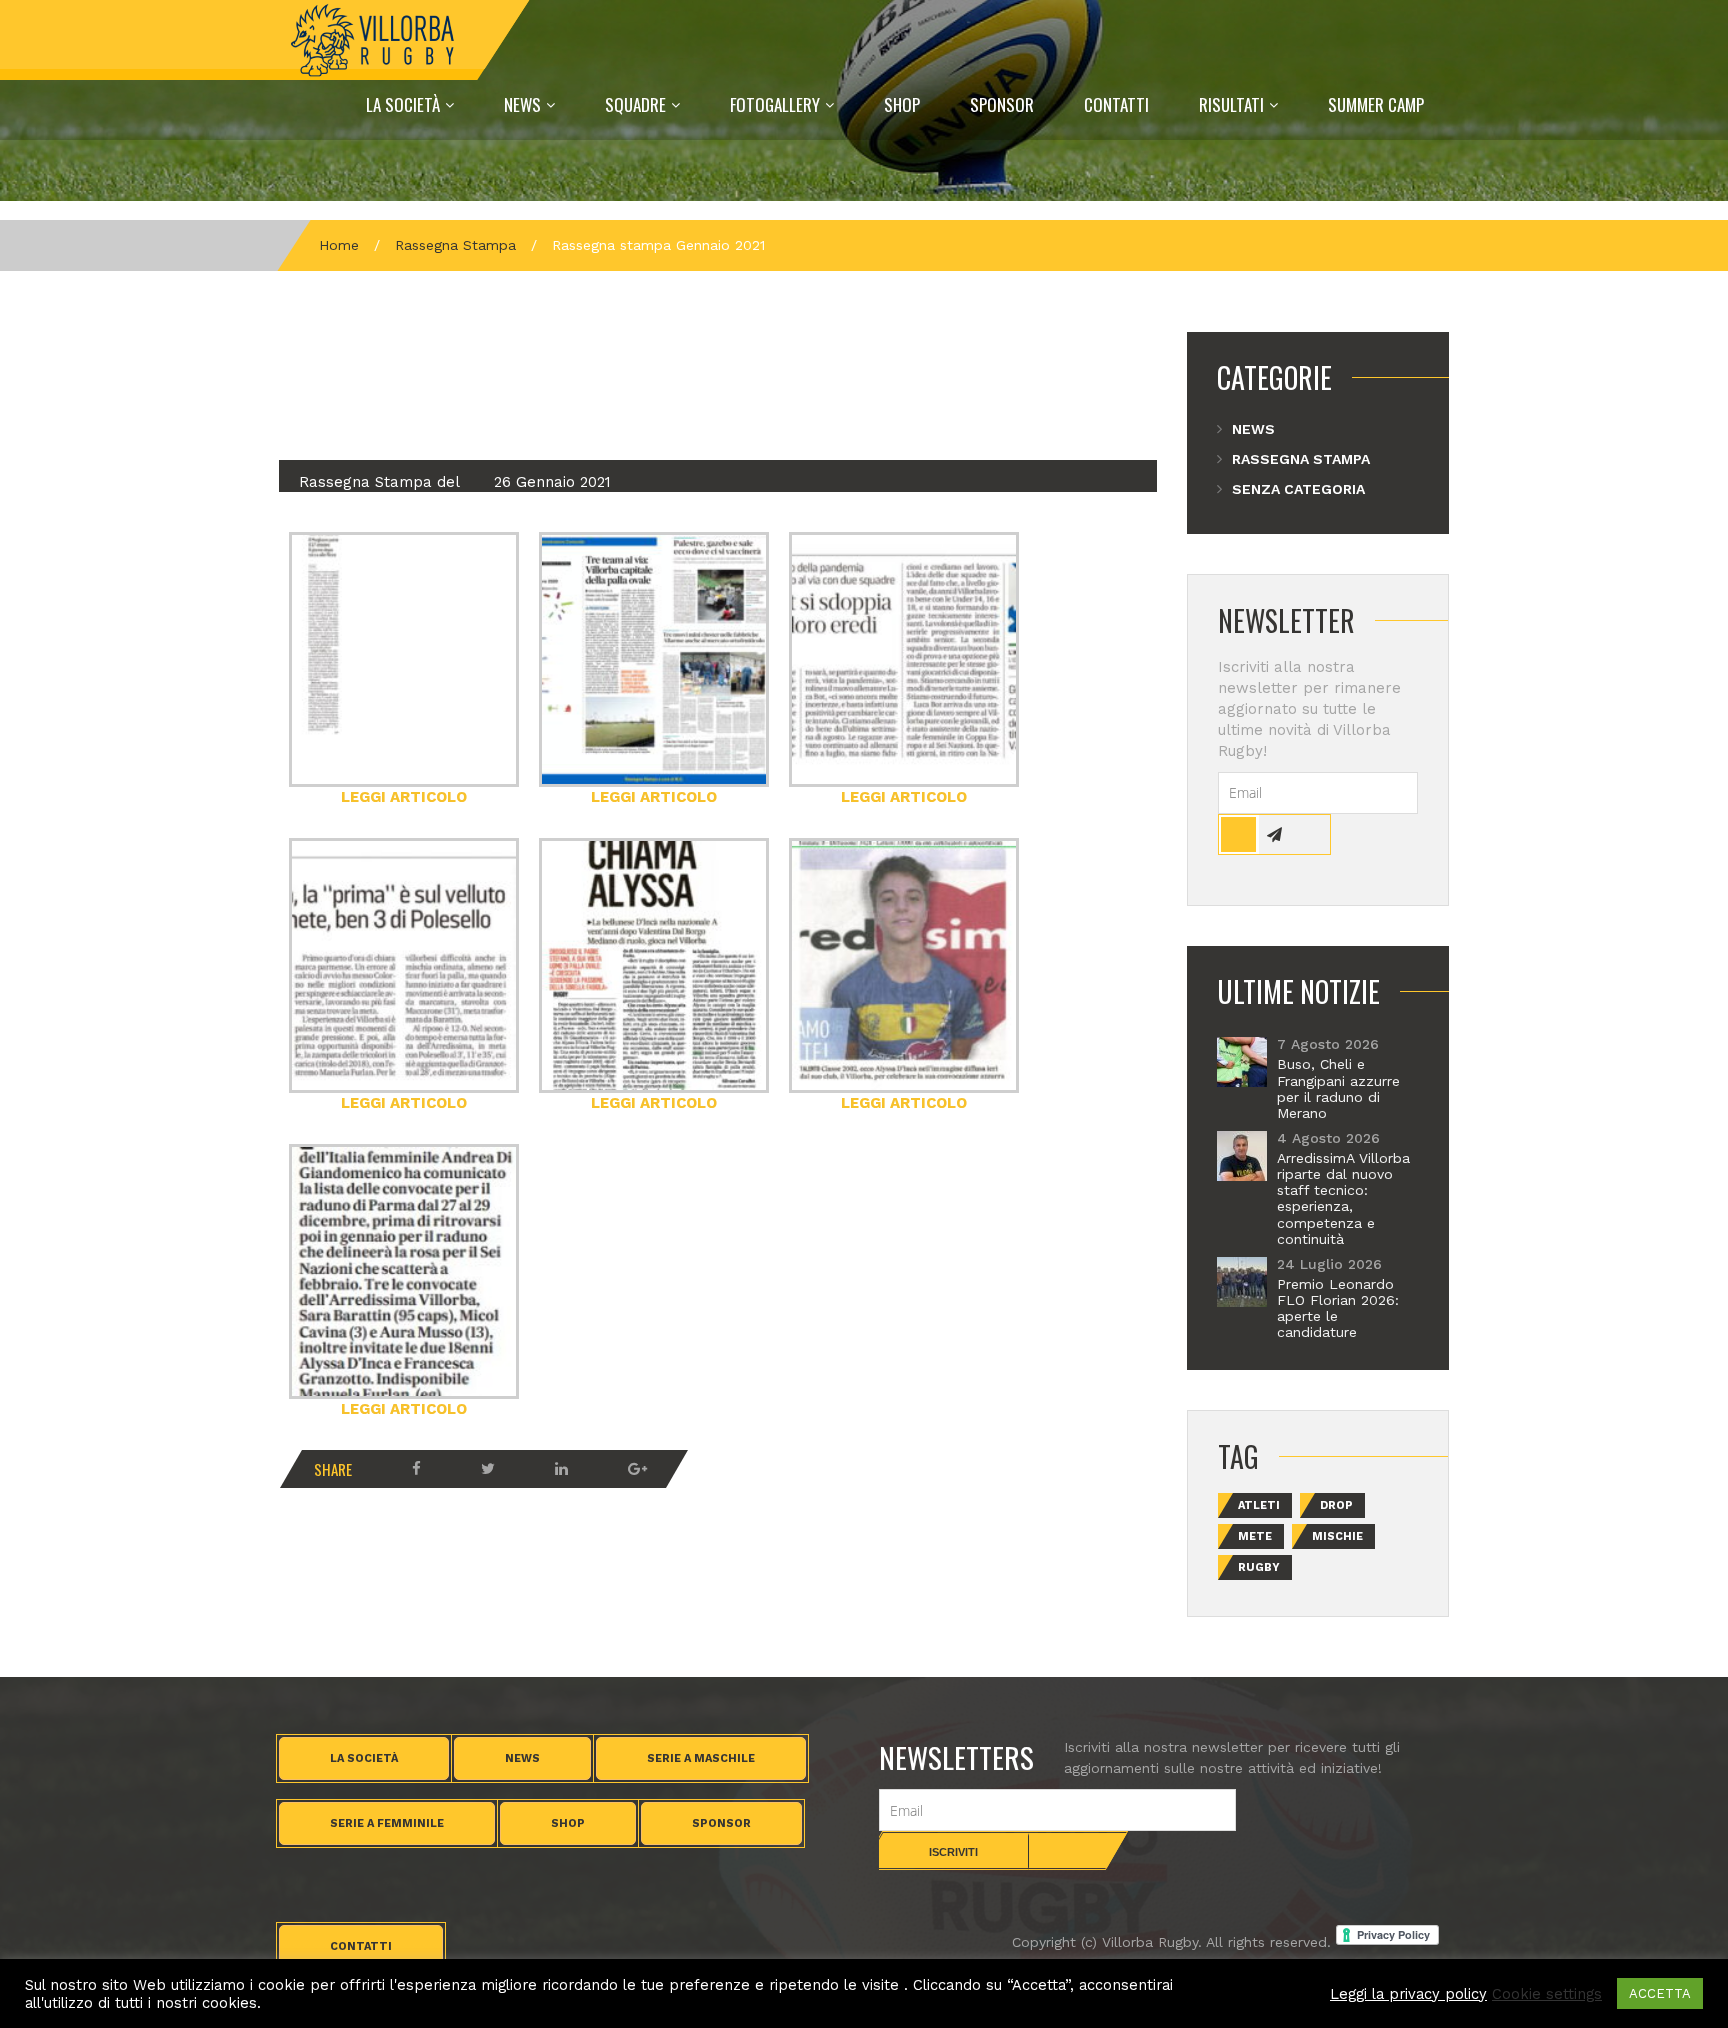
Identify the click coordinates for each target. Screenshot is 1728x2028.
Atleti (1259, 1505)
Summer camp (1376, 104)
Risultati (1231, 104)
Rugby (1259, 1567)
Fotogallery (775, 104)
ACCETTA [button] (1660, 1993)
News (522, 104)
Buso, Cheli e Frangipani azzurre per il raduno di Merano (1338, 1088)
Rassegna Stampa (455, 245)
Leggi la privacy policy (1408, 1994)
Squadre (635, 104)
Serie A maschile (701, 1758)
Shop (902, 104)
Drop (1336, 1505)
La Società (403, 104)
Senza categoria (1298, 489)
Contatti (1116, 104)
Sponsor (1002, 104)
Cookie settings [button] (1547, 1994)
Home (339, 245)
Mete (1255, 1536)
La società (364, 1758)
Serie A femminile (387, 1823)
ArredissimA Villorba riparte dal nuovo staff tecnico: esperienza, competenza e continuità (1343, 1198)
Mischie (1337, 1536)
